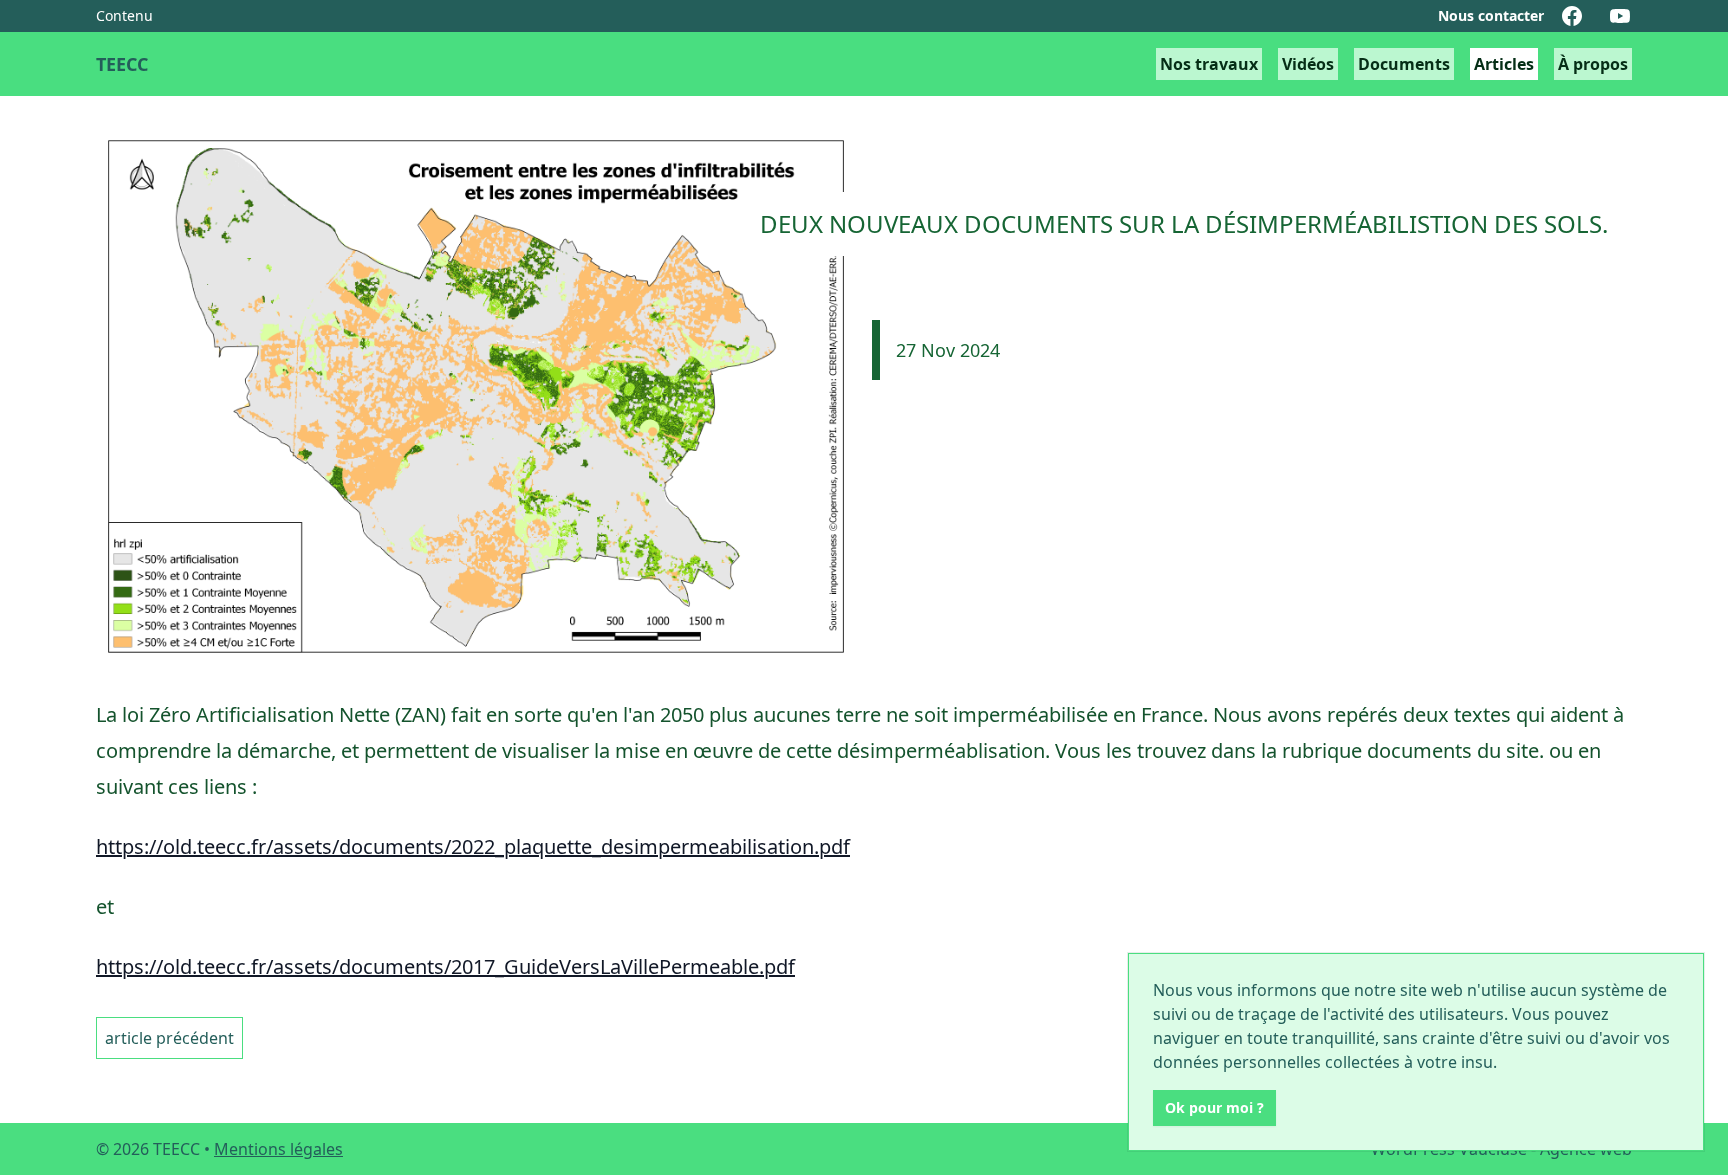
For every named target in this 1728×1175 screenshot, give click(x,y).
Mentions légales (278, 1149)
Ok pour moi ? (1214, 1107)
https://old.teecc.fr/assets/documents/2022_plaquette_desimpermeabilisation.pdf (473, 846)
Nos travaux (1209, 64)
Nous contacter (1491, 15)
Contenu (124, 15)
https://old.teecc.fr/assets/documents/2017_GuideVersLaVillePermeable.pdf (445, 966)
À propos (1593, 64)
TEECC (122, 64)
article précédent (169, 1038)
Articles (1504, 64)
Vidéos (1308, 64)
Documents (1404, 64)
